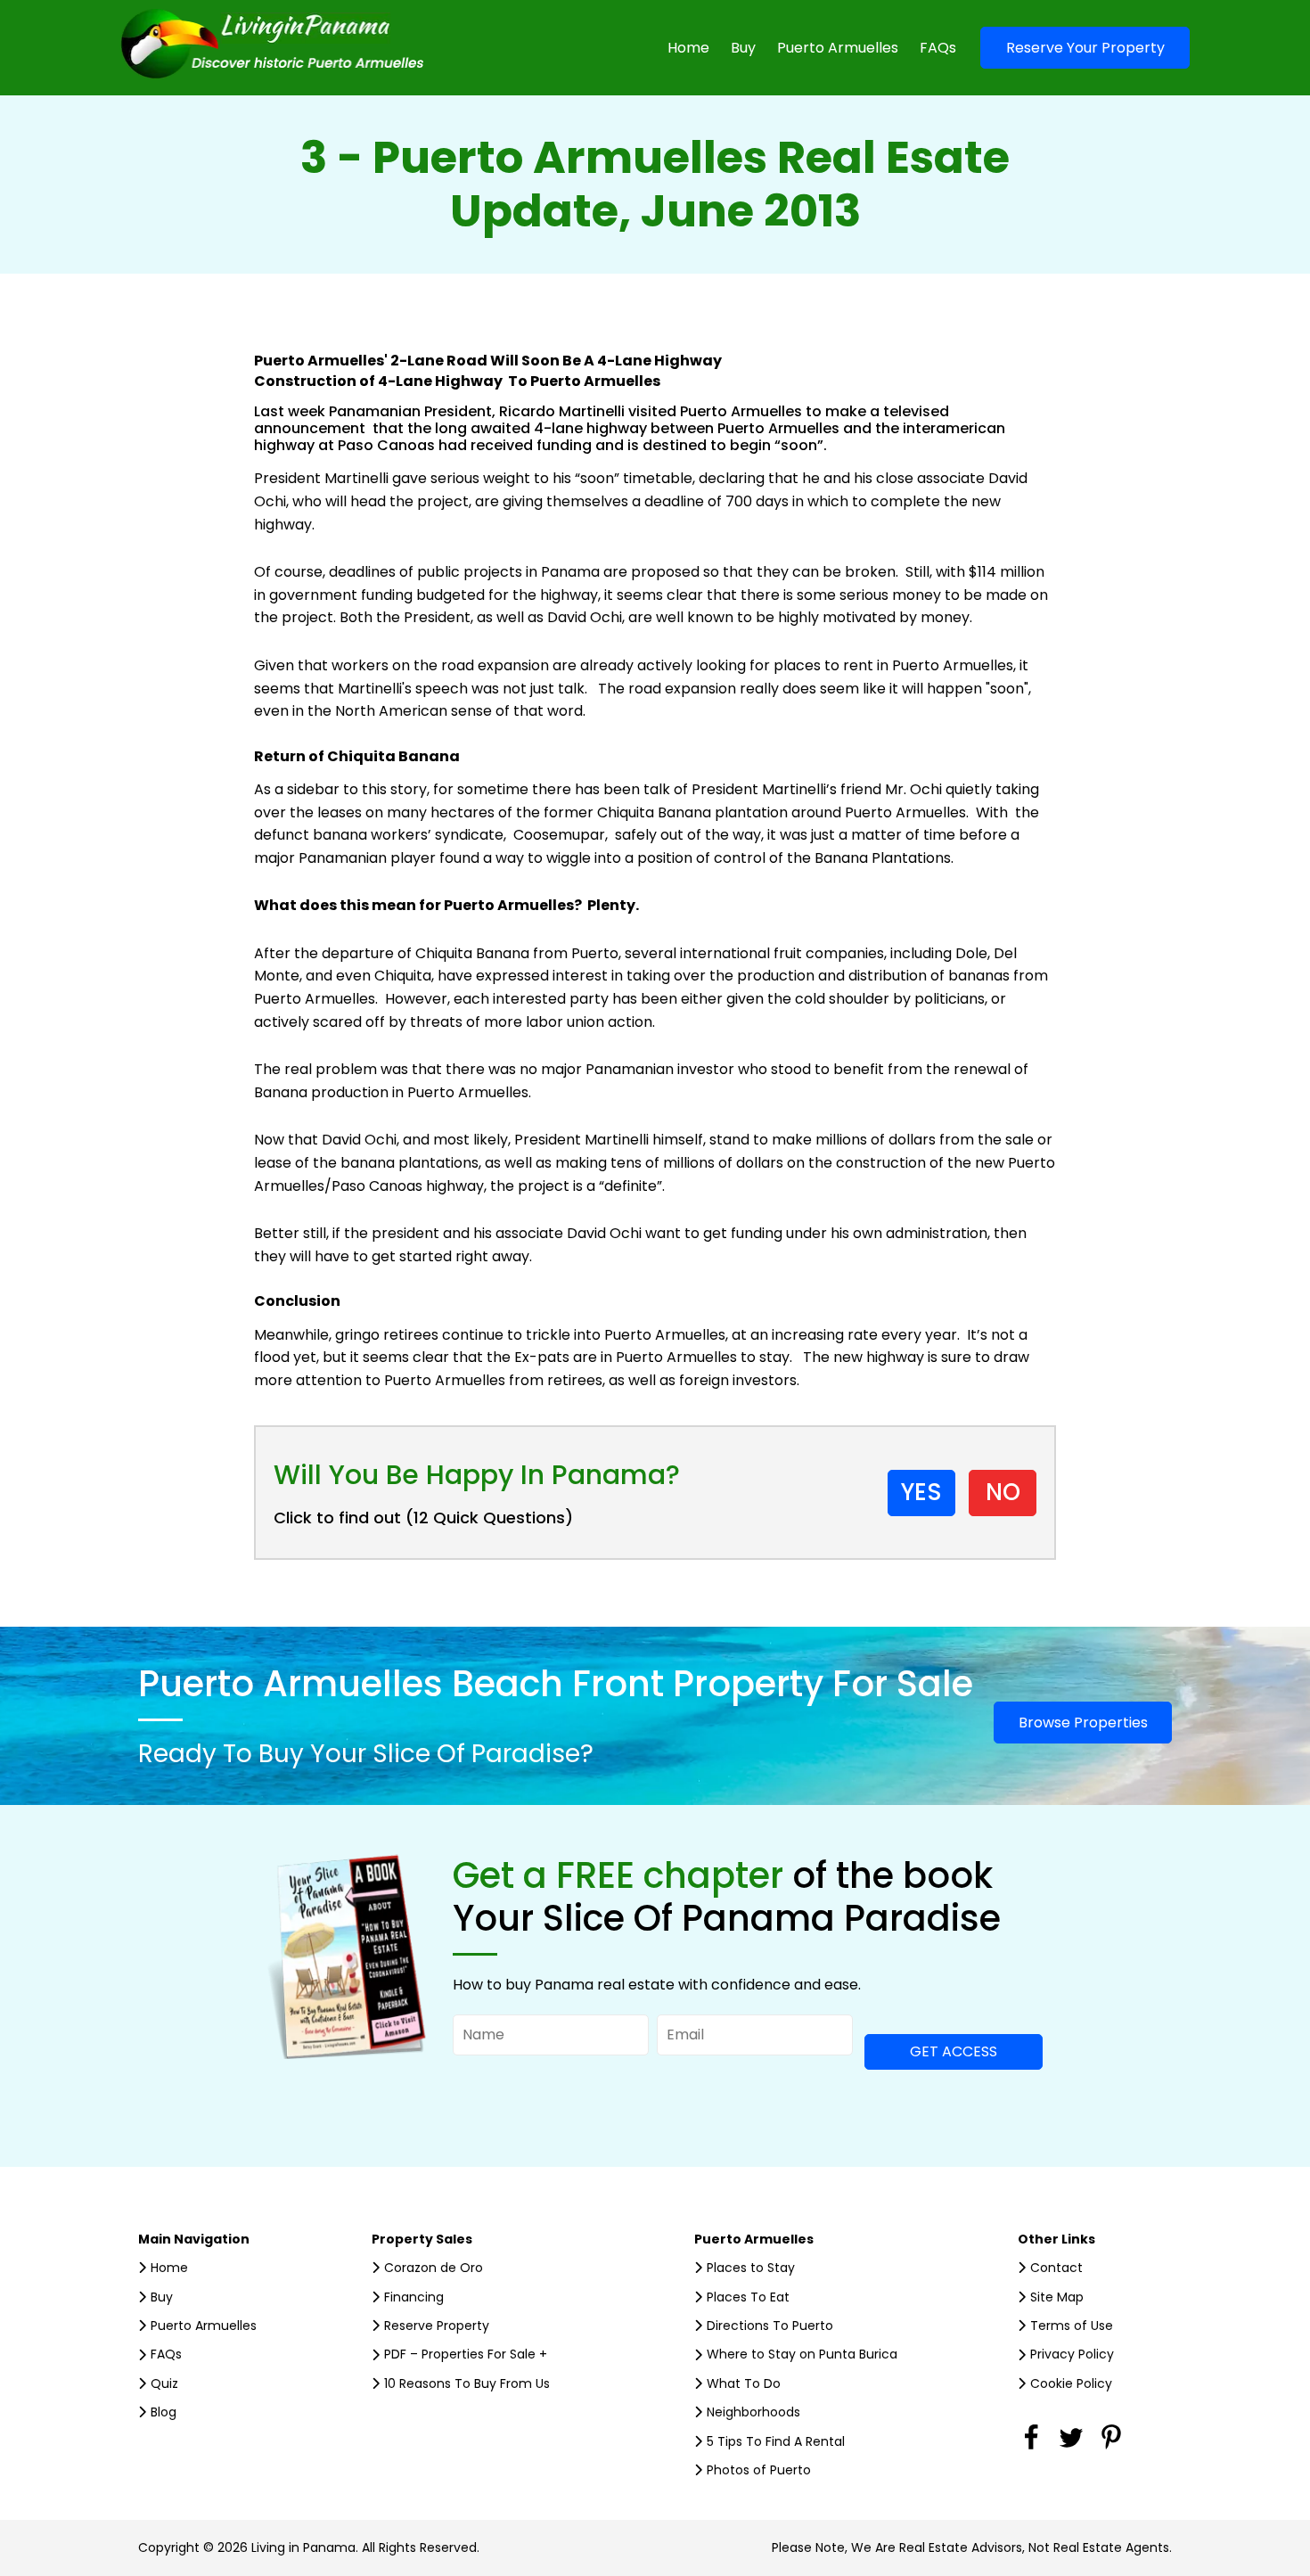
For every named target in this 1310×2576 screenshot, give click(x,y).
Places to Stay (751, 2268)
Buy (743, 48)
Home (688, 48)
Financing (414, 2297)
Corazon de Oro (434, 2268)
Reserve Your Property (1085, 48)
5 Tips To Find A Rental (776, 2441)
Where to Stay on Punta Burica (802, 2354)
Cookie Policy (1071, 2383)
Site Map (1057, 2297)
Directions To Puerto (770, 2326)
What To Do (744, 2383)
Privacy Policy (1072, 2354)
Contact (1056, 2268)
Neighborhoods (753, 2412)
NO (1003, 1492)
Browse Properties (1083, 1723)
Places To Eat (748, 2297)
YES (921, 1492)
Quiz (164, 2383)
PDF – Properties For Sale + (466, 2354)
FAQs (938, 48)
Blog (164, 2412)
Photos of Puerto (759, 2470)
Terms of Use (1072, 2326)
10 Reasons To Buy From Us (467, 2383)
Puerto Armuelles (838, 48)
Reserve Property (437, 2326)
